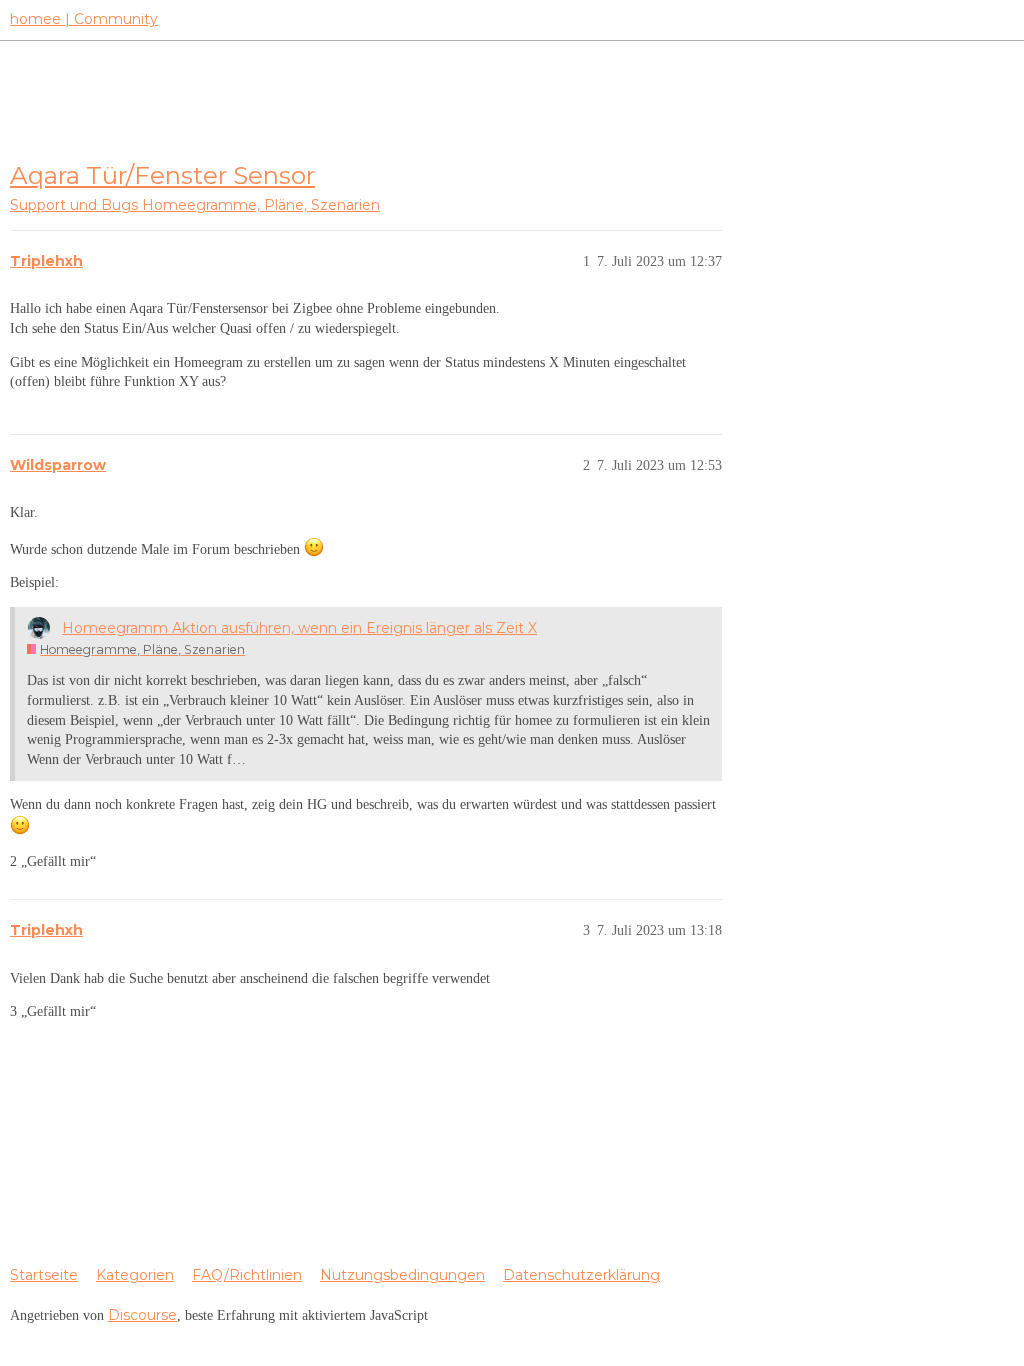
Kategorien (135, 1275)
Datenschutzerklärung (581, 1275)
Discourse (142, 1315)
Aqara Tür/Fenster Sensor (162, 175)
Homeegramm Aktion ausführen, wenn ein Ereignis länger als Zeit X (299, 628)
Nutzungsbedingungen (402, 1275)
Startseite (44, 1275)
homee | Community (84, 19)
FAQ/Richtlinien (247, 1275)
